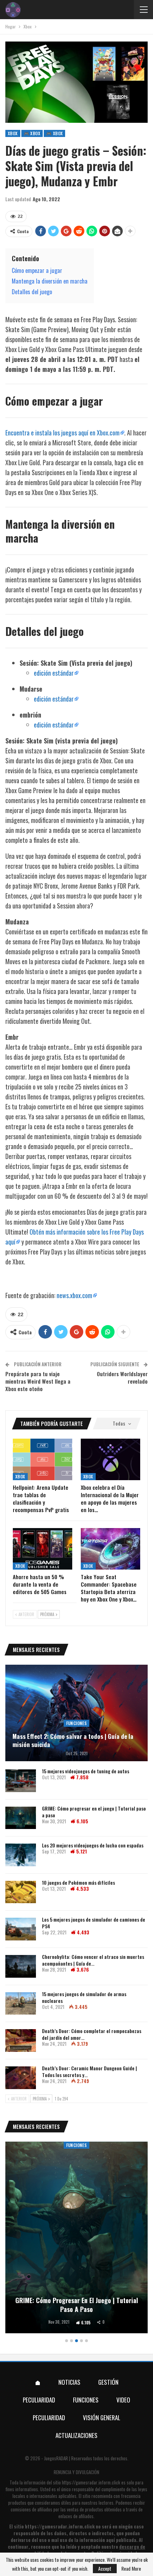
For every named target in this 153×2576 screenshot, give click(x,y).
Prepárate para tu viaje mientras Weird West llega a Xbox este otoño (38, 1381)
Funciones (77, 1723)
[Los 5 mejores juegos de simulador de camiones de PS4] (21, 1929)
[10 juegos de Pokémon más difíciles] (21, 1892)
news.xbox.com (74, 1295)
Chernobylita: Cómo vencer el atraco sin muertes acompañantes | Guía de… (93, 1960)
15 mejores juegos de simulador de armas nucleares (84, 1997)
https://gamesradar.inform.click (91, 2482)
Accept (105, 2568)
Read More (131, 2569)
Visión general (102, 2418)
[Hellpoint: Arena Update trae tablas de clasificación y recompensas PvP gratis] (43, 1459)
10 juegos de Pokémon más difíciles (78, 1882)
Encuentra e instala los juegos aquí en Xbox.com (62, 433)
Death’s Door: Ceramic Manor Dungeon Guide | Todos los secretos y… (89, 2071)
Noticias (69, 2382)
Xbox (13, 133)
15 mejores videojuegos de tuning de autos (86, 1771)
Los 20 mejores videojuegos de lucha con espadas (93, 1845)
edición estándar (54, 673)
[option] (76, 2239)
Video (123, 2400)
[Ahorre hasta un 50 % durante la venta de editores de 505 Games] (43, 1549)
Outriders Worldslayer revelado (122, 1377)
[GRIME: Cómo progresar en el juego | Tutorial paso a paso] (21, 1818)
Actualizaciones (76, 2435)
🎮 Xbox (32, 133)
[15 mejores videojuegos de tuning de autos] (21, 1781)
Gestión (108, 2382)
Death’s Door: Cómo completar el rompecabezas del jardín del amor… (92, 2034)
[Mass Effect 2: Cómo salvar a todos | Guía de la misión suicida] (76, 1713)
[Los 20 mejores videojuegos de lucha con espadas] (21, 1855)
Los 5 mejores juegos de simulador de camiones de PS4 (94, 1923)
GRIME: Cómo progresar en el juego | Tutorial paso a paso (94, 1812)
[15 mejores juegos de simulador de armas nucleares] (21, 2004)
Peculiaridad (39, 2400)
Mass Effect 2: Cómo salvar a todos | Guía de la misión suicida (73, 1741)
